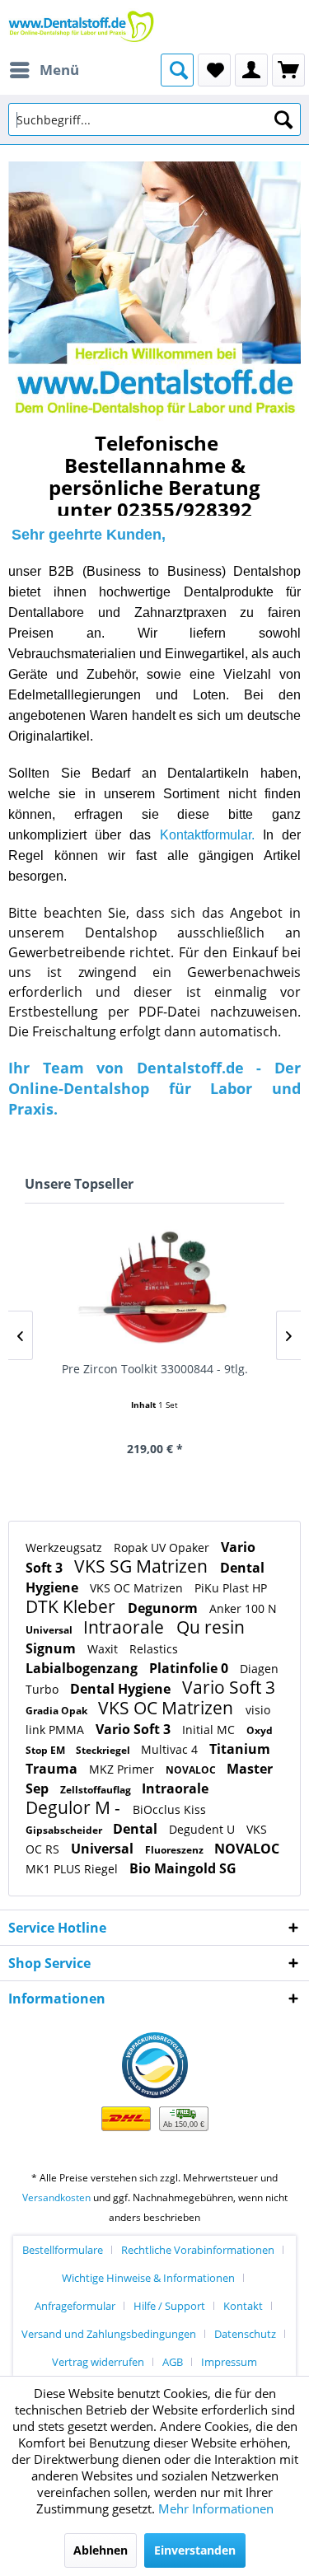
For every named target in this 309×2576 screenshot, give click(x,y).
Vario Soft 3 (229, 1687)
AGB (173, 2362)
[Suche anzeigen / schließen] (177, 70)
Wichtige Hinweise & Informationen (148, 2278)
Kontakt (243, 2306)
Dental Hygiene (122, 1689)
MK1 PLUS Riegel (73, 1869)
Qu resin (211, 1627)
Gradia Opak (58, 1711)
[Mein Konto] (251, 70)
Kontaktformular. (207, 835)
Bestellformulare (63, 2250)
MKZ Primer (123, 1769)
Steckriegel (104, 1750)
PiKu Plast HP (231, 1588)
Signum (52, 1648)
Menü (59, 70)
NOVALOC (192, 1770)
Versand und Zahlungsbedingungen (109, 2334)
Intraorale (126, 1627)
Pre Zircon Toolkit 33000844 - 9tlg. (155, 1369)
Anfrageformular (75, 2306)
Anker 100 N (243, 1608)
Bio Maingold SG (183, 1868)
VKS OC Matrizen (138, 1588)
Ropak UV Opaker (163, 1547)
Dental (137, 1829)
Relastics (154, 1649)
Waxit (104, 1649)
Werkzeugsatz (66, 1547)
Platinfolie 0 (190, 1668)
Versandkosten (56, 2197)
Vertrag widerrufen (98, 2362)
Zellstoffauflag (97, 1790)
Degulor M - (75, 1807)
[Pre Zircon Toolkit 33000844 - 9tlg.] (154, 1289)
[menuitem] (44, 70)
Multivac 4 (171, 1749)
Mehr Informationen (216, 2508)
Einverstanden (195, 2550)
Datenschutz (245, 2334)
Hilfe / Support (169, 2306)
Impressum (229, 2362)
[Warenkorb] (288, 70)
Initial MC (210, 1730)
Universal (50, 1630)
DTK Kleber (73, 1606)
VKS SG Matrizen (143, 1566)
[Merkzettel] (214, 70)
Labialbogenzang (83, 1668)
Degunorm (164, 1608)
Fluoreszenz (176, 1850)
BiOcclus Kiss (169, 1809)
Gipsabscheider (65, 1830)
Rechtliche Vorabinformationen (198, 2250)
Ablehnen (101, 2550)
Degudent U (204, 1829)
